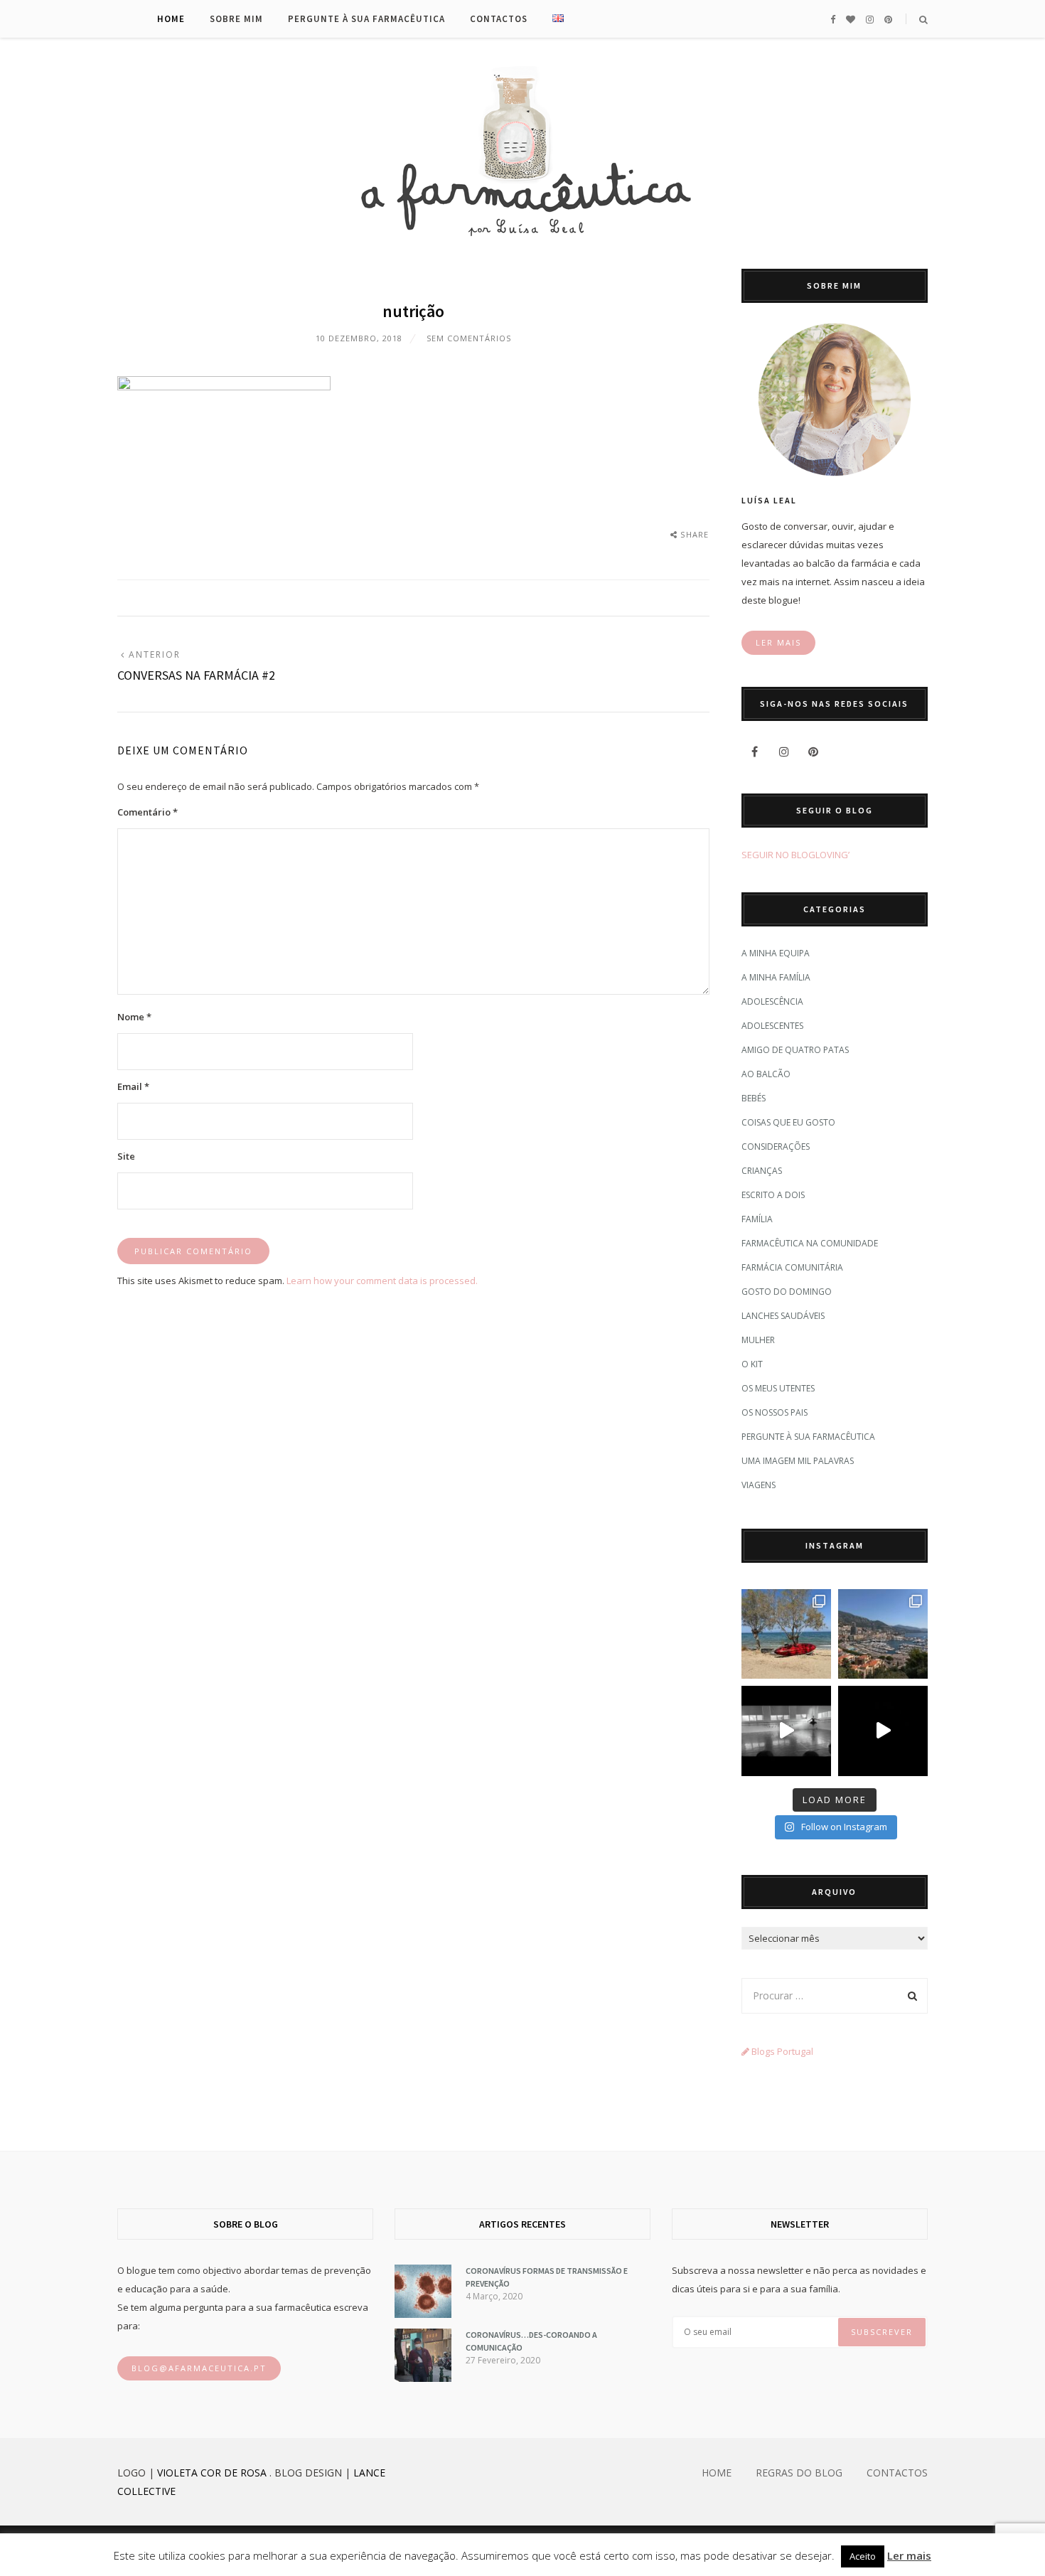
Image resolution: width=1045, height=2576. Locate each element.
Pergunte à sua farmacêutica (366, 19)
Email (133, 1086)
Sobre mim (236, 19)
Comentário (148, 812)
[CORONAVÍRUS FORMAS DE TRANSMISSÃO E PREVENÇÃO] (423, 2314)
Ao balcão (766, 1074)
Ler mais (909, 2555)
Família (757, 1219)
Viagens (759, 1485)
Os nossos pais (775, 1412)
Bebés (754, 1098)
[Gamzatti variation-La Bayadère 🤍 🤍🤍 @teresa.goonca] (786, 1731)
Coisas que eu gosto (788, 1122)
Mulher (758, 1340)
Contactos (499, 19)
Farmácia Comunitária (792, 1267)
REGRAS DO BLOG (799, 2473)
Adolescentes (772, 1026)
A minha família (776, 977)
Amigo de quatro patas (795, 1050)
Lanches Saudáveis (783, 1316)
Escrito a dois (773, 1195)
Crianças (762, 1171)
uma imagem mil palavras (798, 1461)
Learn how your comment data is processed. (382, 1281)
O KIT (752, 1364)
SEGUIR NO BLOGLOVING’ (795, 855)
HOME (717, 2473)
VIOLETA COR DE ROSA (212, 2473)
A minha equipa (776, 953)
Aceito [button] (863, 2556)
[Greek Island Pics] (786, 1634)
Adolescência (772, 1001)
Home (171, 19)
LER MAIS (778, 642)
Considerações (776, 1147)
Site (126, 1156)
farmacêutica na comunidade (810, 1243)
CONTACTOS (897, 2473)
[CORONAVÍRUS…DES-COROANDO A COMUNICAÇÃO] (423, 2378)
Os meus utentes (778, 1388)
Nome (134, 1017)
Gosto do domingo (787, 1292)
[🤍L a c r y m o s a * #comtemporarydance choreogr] (883, 1731)
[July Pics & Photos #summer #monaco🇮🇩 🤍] (883, 1634)
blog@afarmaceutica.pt (199, 2368)
